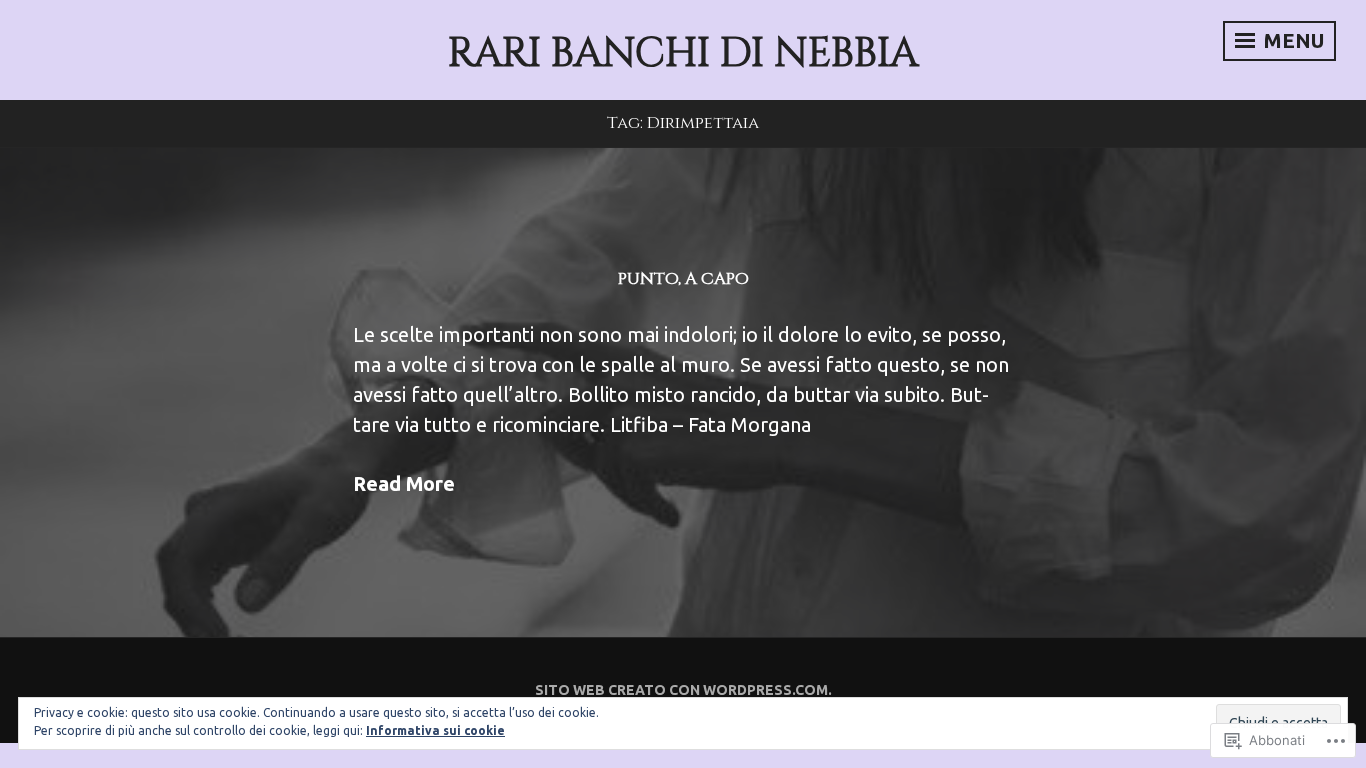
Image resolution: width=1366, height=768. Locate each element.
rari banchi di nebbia (683, 54)
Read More (404, 483)
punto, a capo (683, 279)
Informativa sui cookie (435, 730)
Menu (1291, 40)
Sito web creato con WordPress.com (681, 690)
